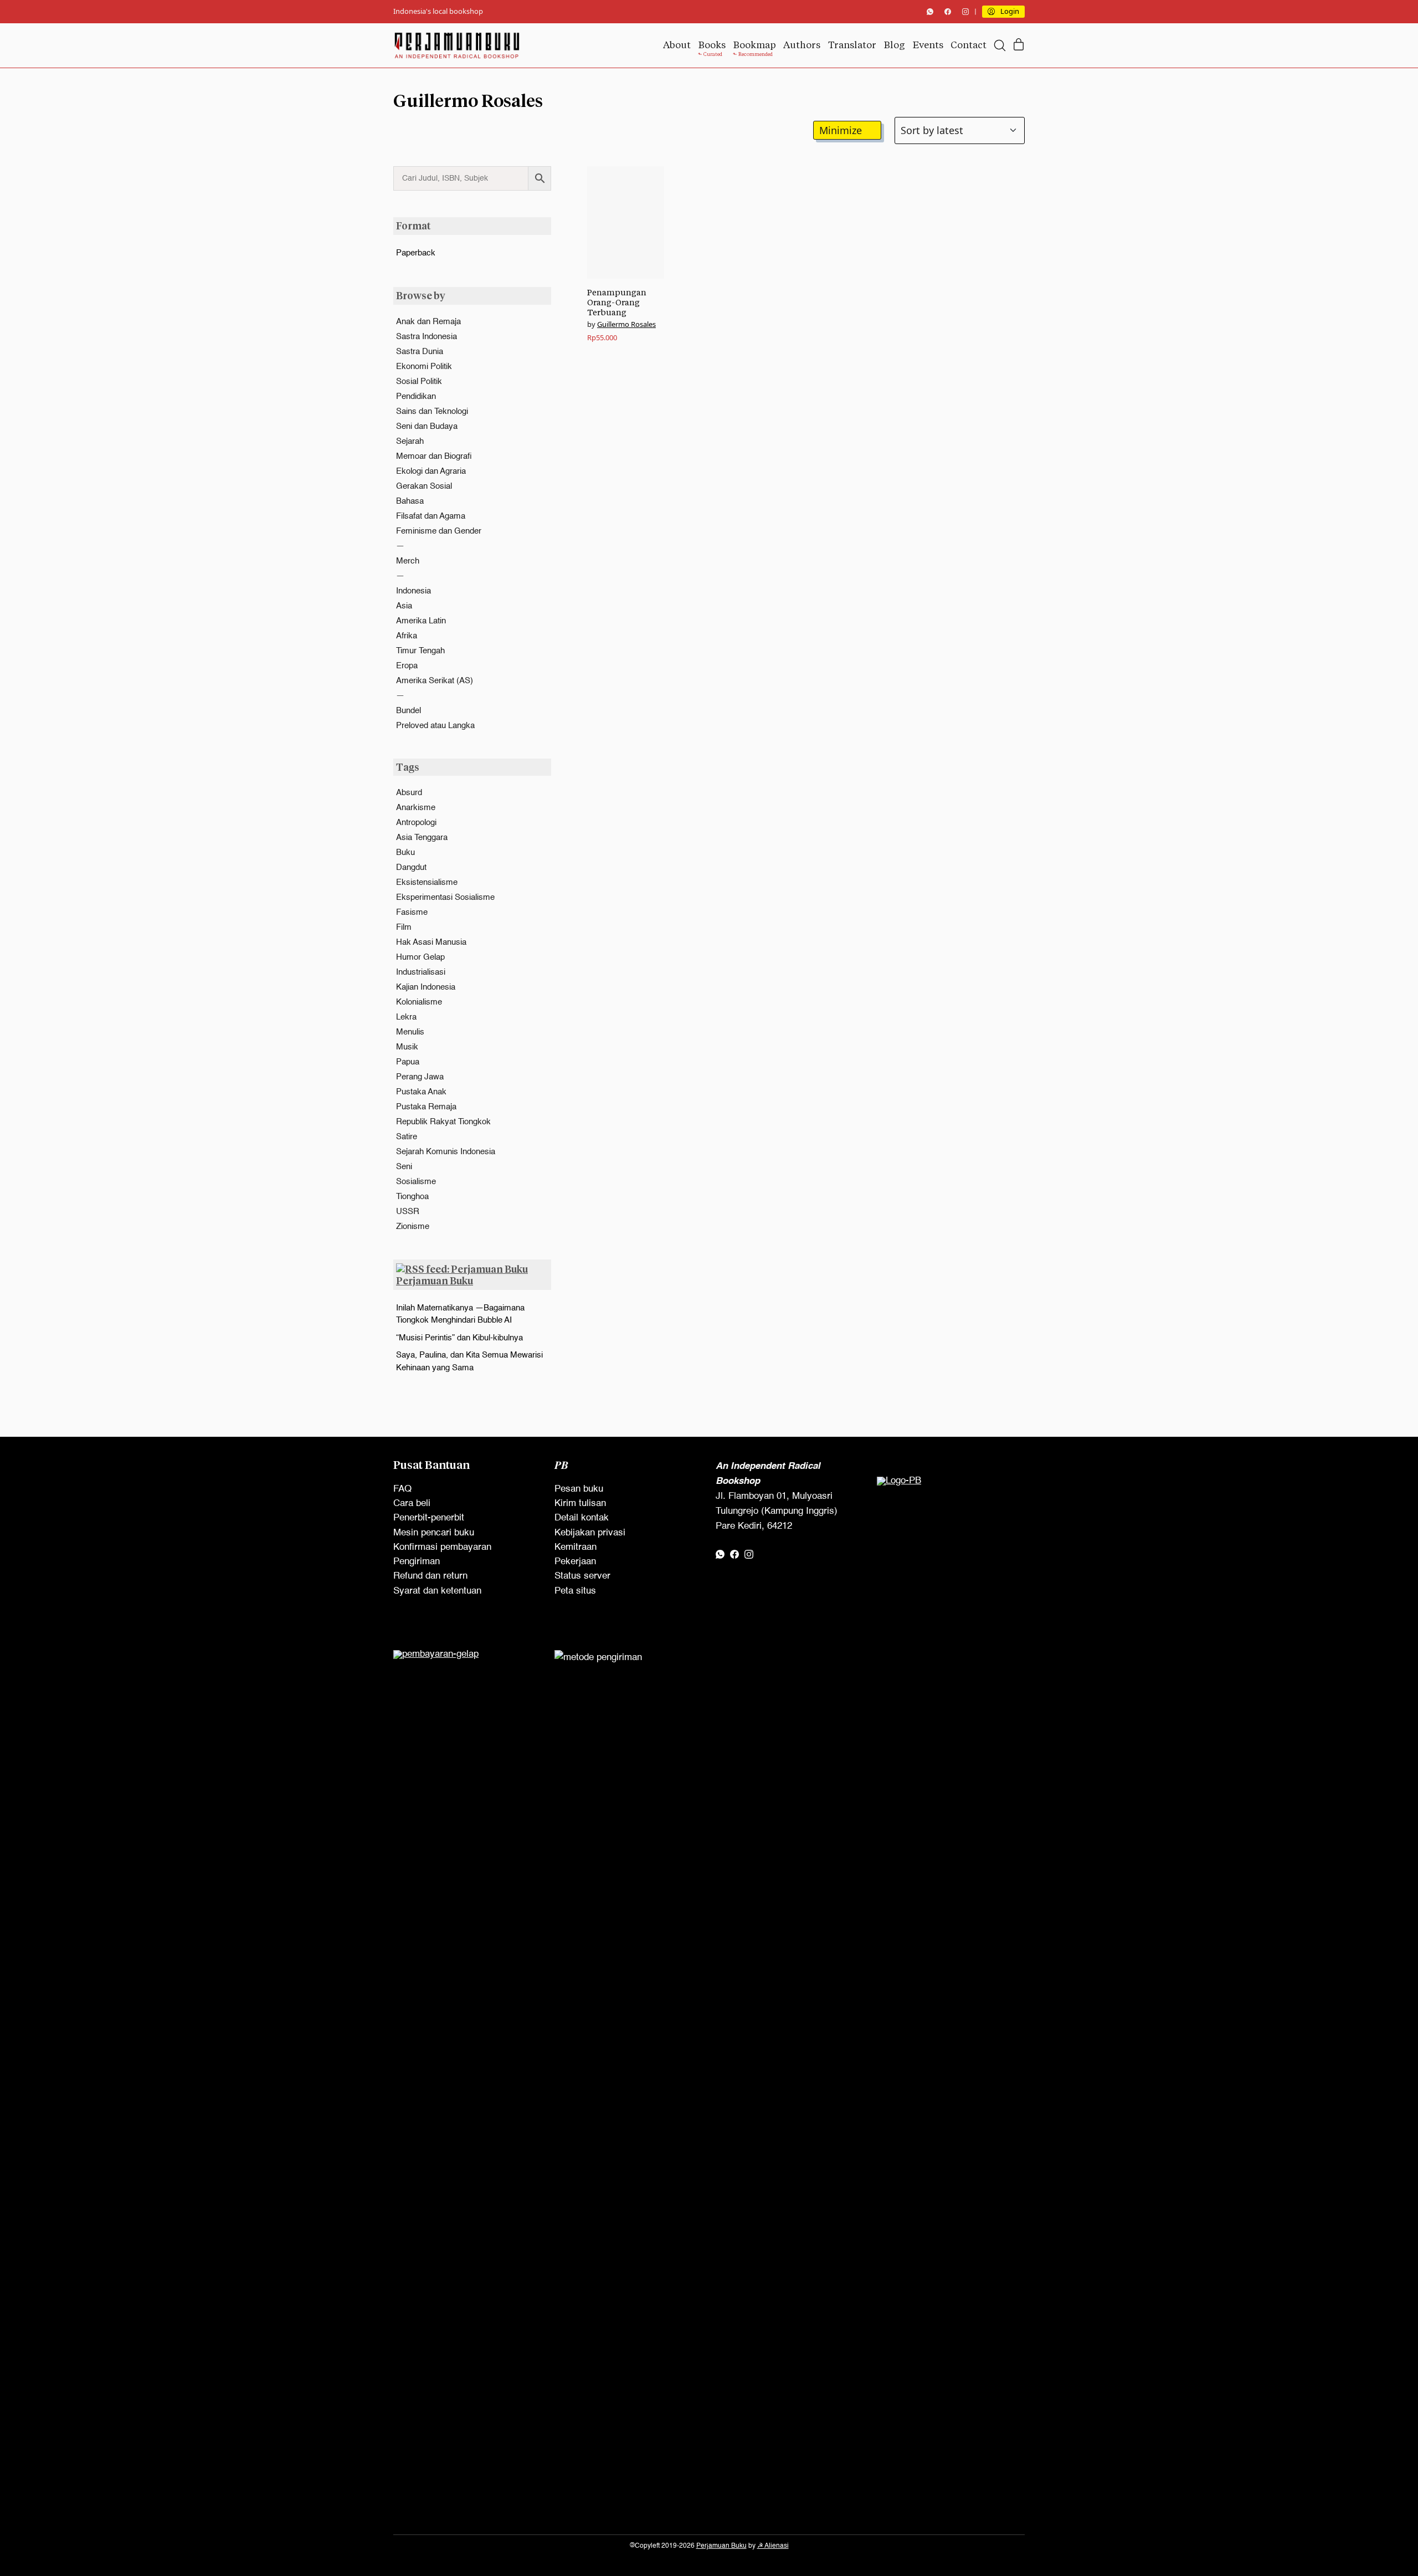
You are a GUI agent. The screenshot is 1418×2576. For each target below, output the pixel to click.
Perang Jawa (420, 1077)
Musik (407, 1047)
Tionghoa (412, 1197)
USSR (408, 1212)
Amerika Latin (421, 621)
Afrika (407, 636)
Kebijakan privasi (590, 1533)
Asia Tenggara (422, 838)
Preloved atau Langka (435, 726)
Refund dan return (430, 1576)
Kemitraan (576, 1547)
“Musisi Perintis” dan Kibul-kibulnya (459, 1338)
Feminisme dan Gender (439, 531)
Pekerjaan (575, 1562)
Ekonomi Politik (424, 367)
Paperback (416, 253)
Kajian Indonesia (426, 987)
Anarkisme (416, 808)
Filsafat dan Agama (431, 516)
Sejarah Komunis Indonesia (446, 1152)
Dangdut (411, 867)
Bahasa (410, 501)
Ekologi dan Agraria (431, 471)
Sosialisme (416, 1182)
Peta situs (575, 1591)
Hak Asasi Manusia (431, 942)
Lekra (406, 1017)
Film (404, 927)
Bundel (409, 711)
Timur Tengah (420, 651)
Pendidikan (416, 396)
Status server (582, 1576)
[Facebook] (948, 12)
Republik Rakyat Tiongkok (443, 1122)
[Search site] (1000, 45)
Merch (408, 561)
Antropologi (416, 823)
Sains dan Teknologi (432, 411)
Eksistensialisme (427, 882)
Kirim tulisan (580, 1504)
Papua (408, 1062)
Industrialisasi (421, 972)
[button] (847, 130)
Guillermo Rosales (626, 324)
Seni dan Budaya (427, 426)
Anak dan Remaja (428, 322)
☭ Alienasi (773, 2546)
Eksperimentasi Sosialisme (445, 897)
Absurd (409, 793)
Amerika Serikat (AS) (435, 681)
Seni (404, 1167)
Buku (405, 852)
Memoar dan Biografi (434, 456)
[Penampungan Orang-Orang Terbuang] (626, 222)
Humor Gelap (420, 957)
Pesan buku (579, 1489)
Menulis (410, 1032)
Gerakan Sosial (424, 486)
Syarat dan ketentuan (437, 1591)
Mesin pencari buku (434, 1533)
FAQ (402, 1489)
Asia (404, 606)
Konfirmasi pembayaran (442, 1547)
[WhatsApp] (930, 12)
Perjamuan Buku (435, 1281)
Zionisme (413, 1226)
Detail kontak (582, 1518)
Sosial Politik (419, 381)
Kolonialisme (419, 1002)
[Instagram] (965, 12)
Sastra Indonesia (427, 337)
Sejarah (410, 441)
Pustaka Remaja (426, 1107)
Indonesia (413, 591)
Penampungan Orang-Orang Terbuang (617, 302)
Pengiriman (417, 1562)
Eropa (407, 666)
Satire (407, 1137)
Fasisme (412, 912)
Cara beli (412, 1504)
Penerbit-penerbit (429, 1518)
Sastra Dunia (420, 352)
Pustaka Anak (421, 1092)
